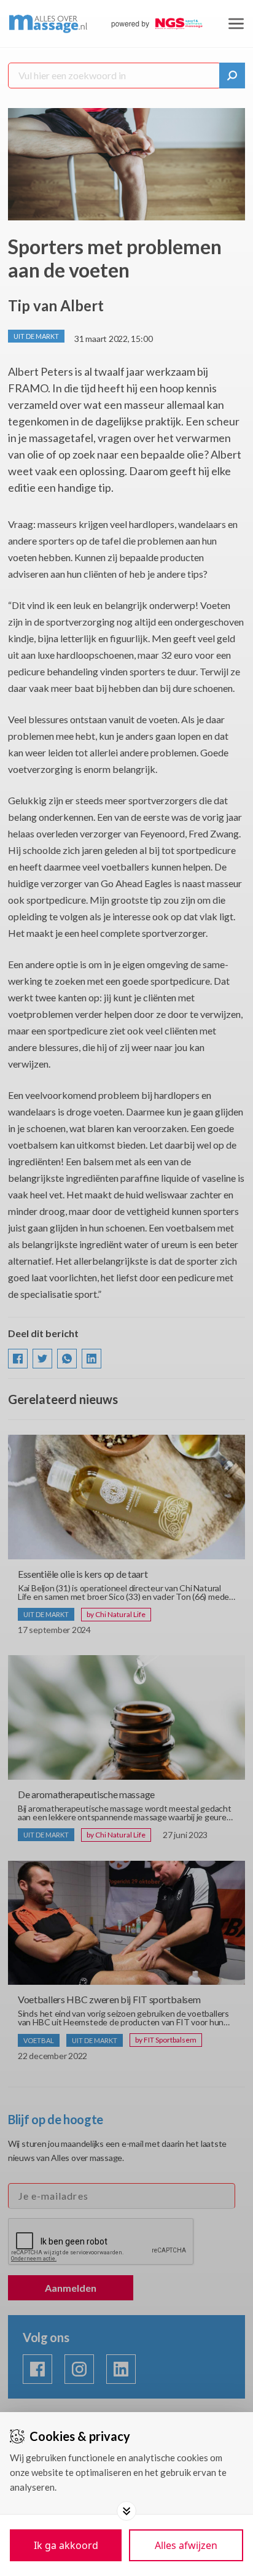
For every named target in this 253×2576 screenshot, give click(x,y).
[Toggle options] (126, 2511)
